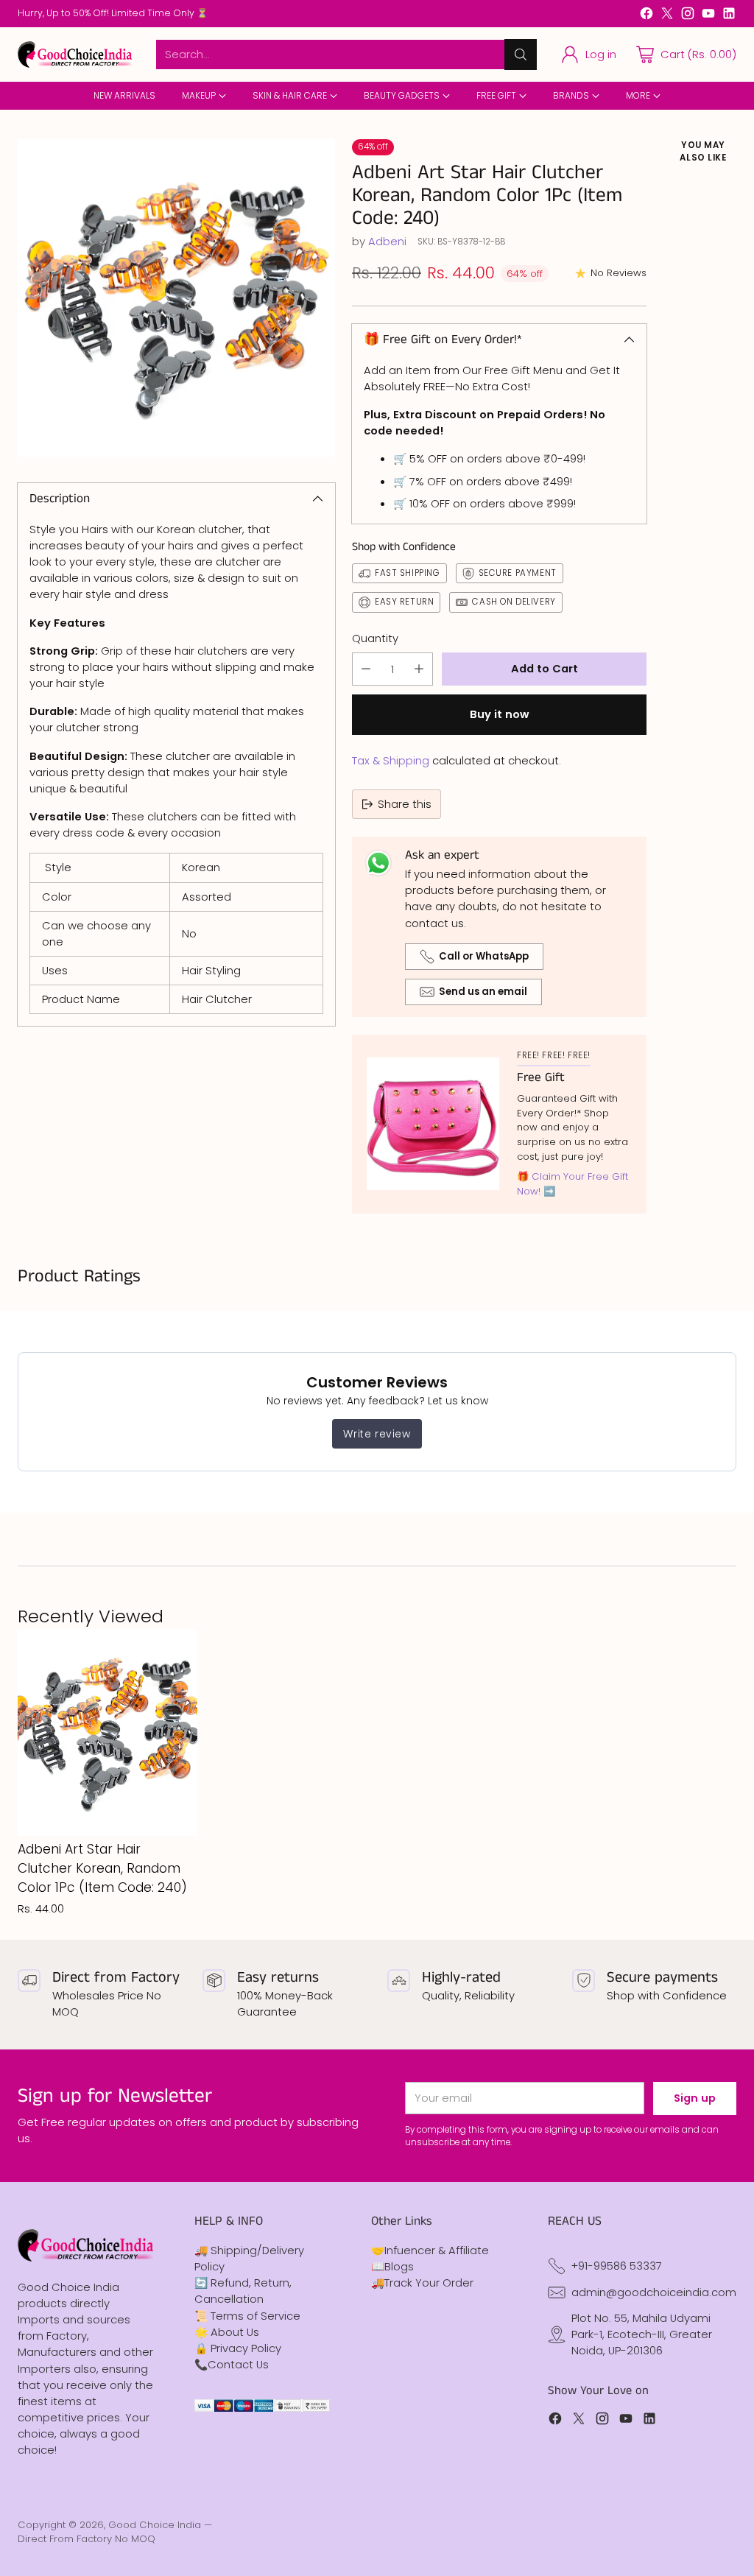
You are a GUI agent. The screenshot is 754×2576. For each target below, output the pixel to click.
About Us (235, 2332)
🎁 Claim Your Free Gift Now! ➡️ (572, 1184)
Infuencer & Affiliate (437, 2250)
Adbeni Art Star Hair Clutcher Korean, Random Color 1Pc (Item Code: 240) (102, 1868)
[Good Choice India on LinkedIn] (729, 15)
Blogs (399, 2266)
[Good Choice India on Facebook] (646, 15)
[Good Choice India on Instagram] (688, 15)
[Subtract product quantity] (366, 669)
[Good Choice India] (75, 55)
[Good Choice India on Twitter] (667, 15)
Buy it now (499, 714)
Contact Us (238, 2364)
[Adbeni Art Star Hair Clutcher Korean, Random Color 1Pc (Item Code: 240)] (176, 298)
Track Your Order (429, 2283)
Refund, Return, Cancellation (243, 2291)
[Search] (521, 54)
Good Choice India (155, 2525)
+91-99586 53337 (617, 2266)
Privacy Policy (246, 2348)
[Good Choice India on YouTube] (708, 15)
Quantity (375, 638)
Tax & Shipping (391, 760)
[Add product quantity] (419, 669)
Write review (377, 1434)
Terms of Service (256, 2316)
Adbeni (387, 241)
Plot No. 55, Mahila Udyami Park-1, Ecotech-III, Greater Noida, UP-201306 (642, 2334)
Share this (405, 804)
